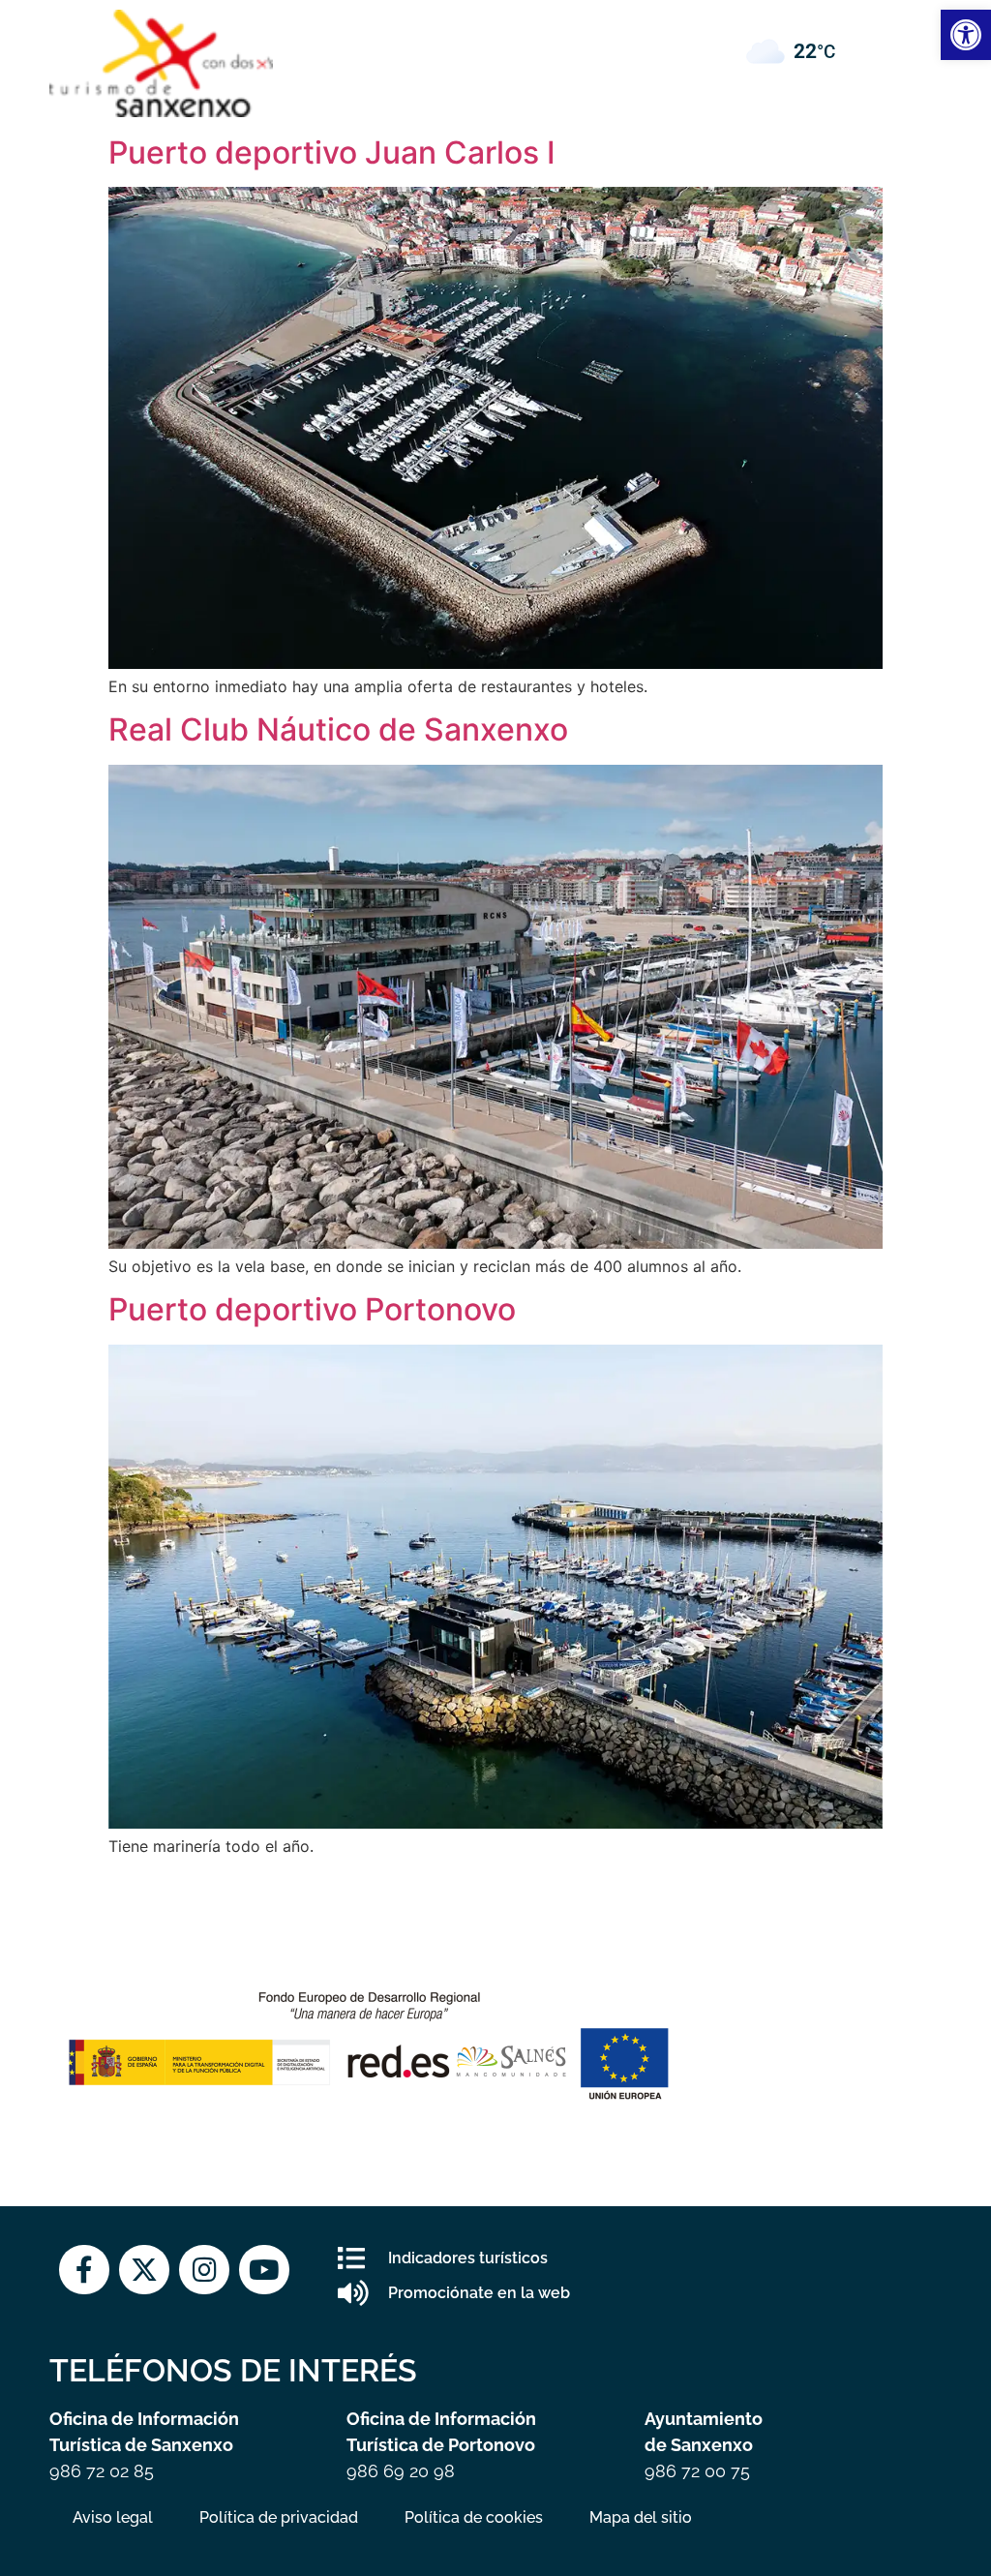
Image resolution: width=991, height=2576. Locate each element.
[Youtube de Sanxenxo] (264, 2270)
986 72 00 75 (697, 2471)
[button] (495, 30)
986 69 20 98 (401, 2471)
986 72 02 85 (102, 2471)
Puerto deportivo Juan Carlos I (332, 152)
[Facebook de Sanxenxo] (84, 2270)
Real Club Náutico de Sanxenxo (338, 729)
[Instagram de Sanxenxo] (204, 2270)
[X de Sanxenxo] (144, 2270)
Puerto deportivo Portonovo (312, 1309)
